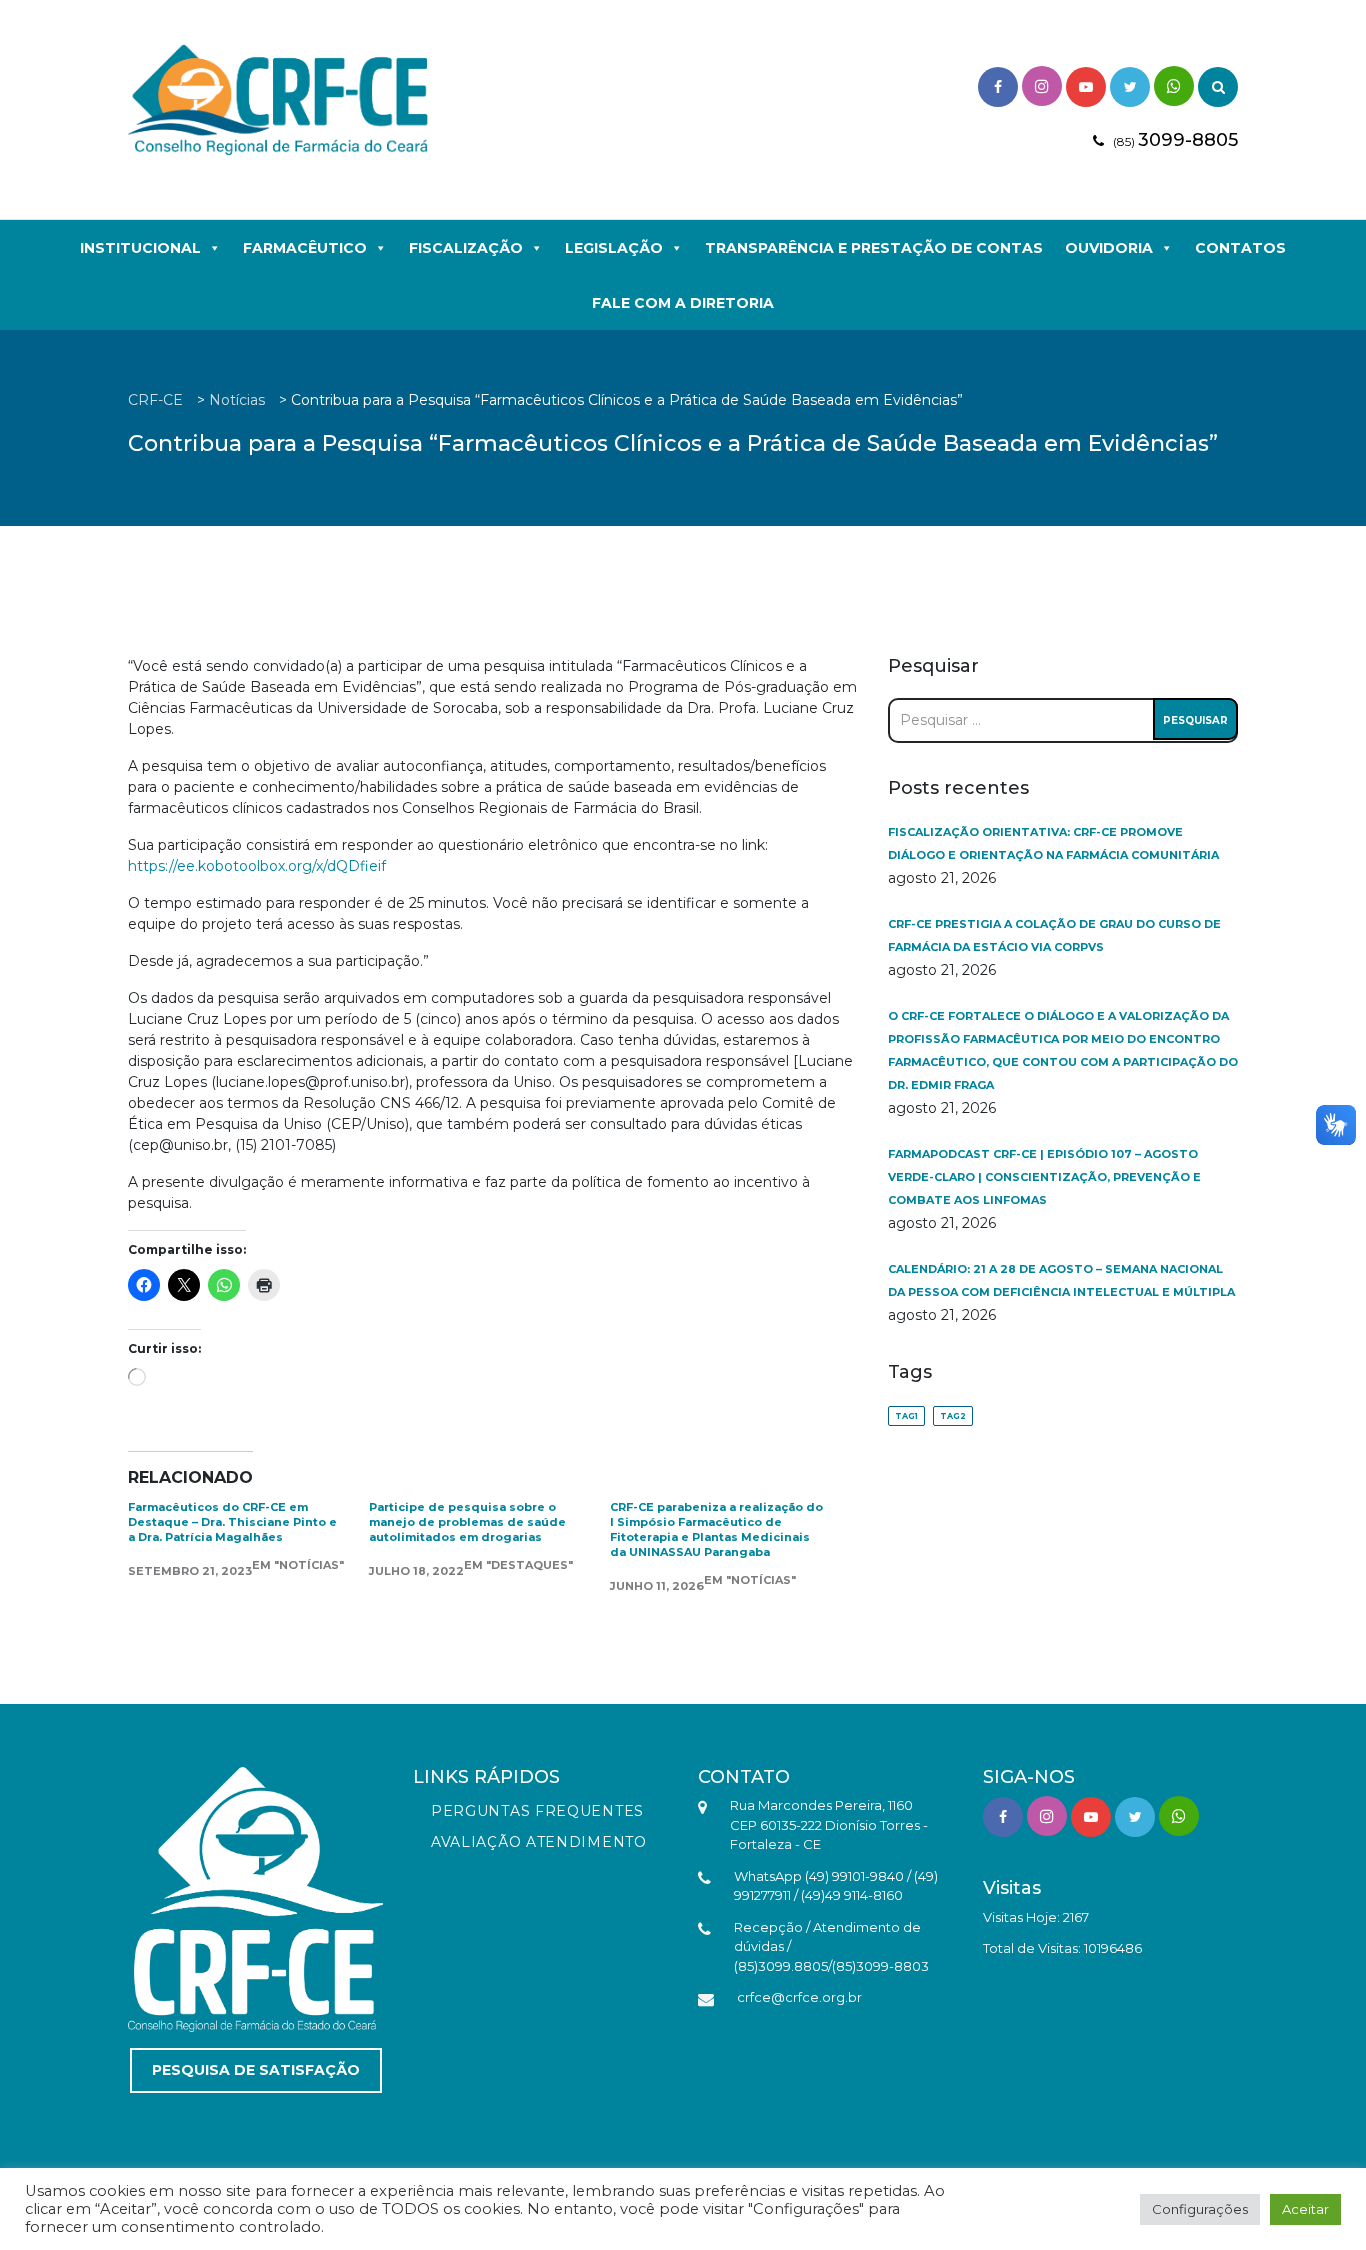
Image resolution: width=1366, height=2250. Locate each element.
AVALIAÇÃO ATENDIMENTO (539, 1842)
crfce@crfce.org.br (799, 1997)
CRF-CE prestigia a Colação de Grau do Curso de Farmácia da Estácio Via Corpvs (1054, 935)
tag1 (906, 1416)
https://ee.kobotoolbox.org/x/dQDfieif (257, 866)
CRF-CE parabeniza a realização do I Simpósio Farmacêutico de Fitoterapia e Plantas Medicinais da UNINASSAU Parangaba (716, 1529)
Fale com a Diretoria (683, 303)
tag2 (953, 1416)
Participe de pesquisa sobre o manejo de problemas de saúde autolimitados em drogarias (467, 1522)
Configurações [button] (1200, 2209)
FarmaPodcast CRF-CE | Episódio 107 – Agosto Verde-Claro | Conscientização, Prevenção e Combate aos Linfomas (1044, 1177)
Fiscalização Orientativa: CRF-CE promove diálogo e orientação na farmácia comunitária (1053, 843)
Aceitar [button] (1305, 2209)
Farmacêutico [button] (305, 248)
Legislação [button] (614, 248)
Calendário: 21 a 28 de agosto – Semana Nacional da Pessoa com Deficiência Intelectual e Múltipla (1061, 1280)
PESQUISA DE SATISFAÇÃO (256, 2070)
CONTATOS (1240, 248)
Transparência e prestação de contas (874, 248)
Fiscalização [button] (466, 248)
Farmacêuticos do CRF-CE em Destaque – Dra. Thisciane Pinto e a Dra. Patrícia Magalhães (232, 1522)
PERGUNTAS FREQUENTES (537, 1811)
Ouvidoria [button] (1109, 248)
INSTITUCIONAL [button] (140, 248)
